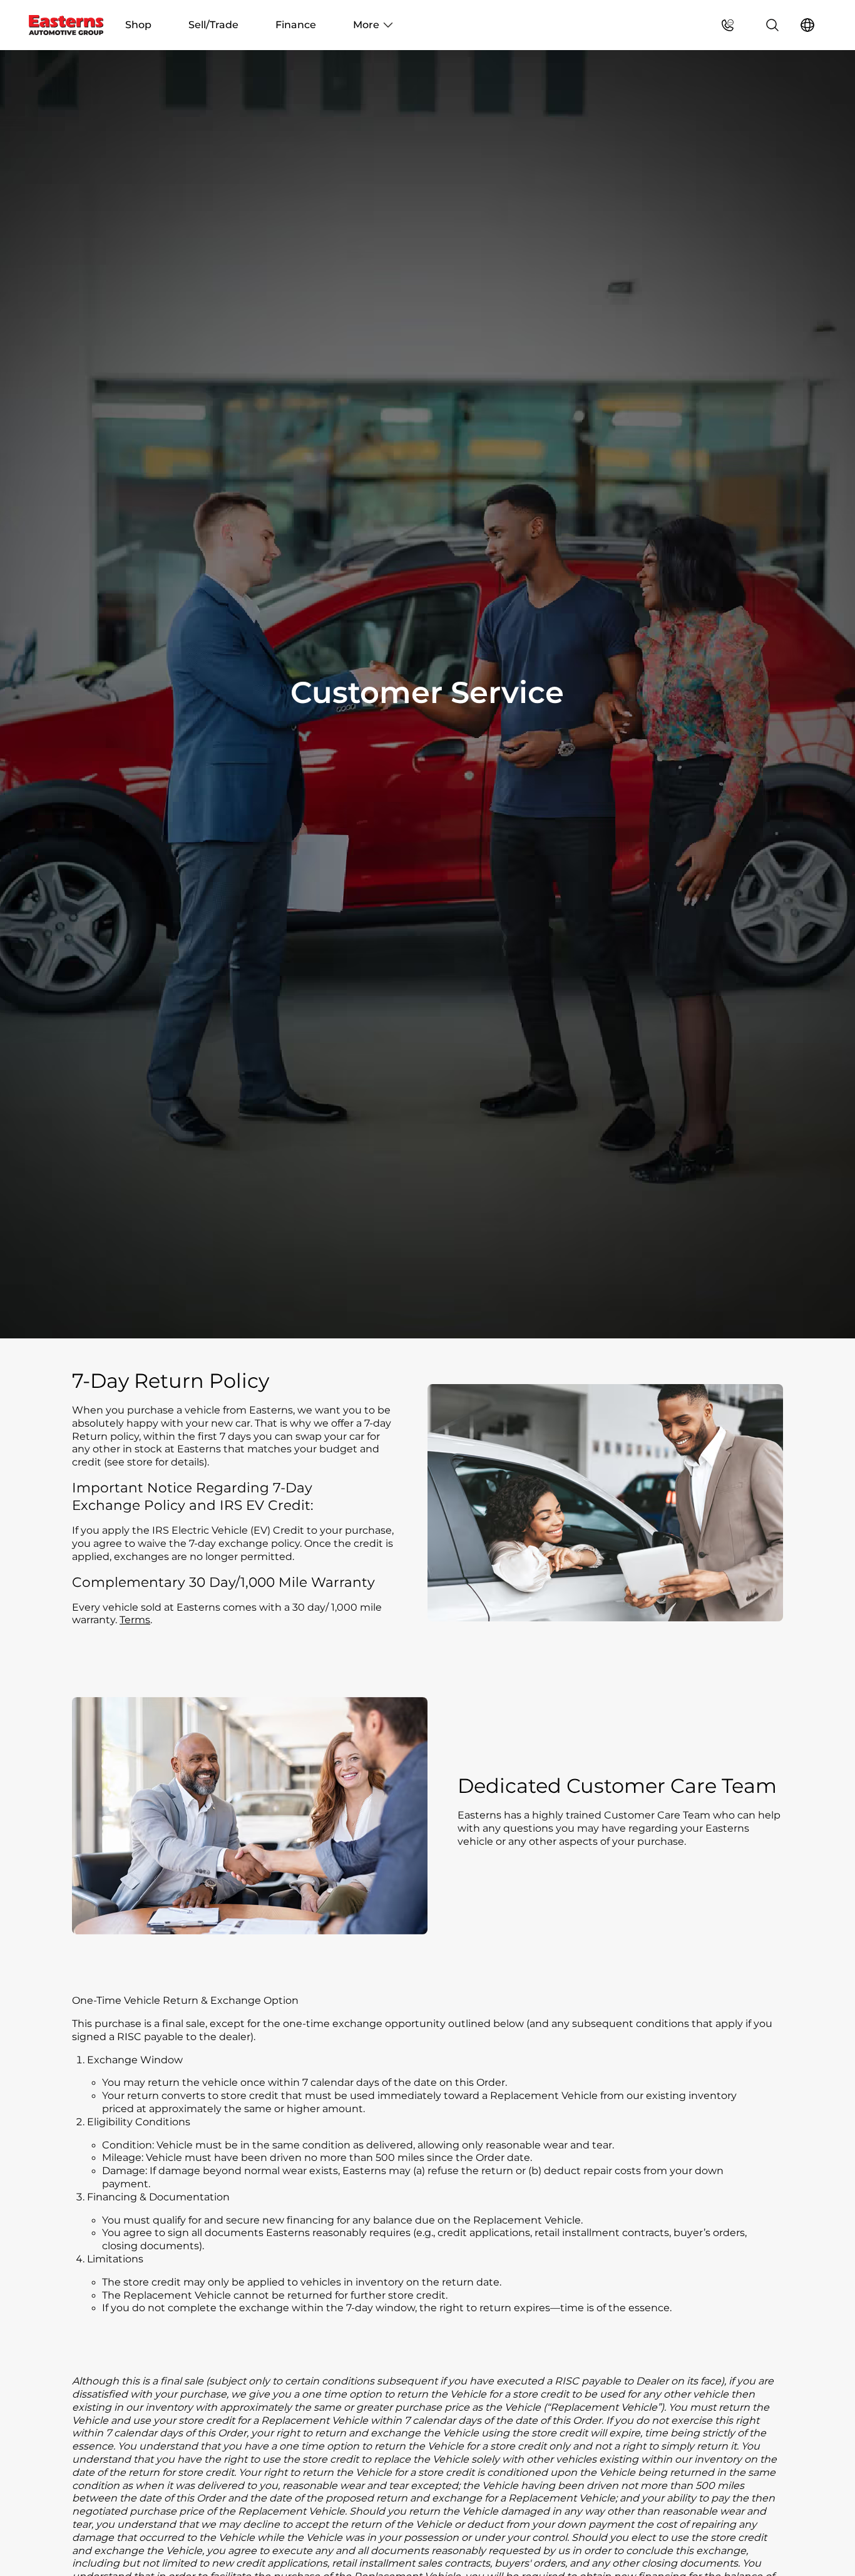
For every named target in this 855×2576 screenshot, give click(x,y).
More (366, 25)
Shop (138, 25)
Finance (296, 25)
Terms (135, 1620)
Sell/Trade (213, 25)
